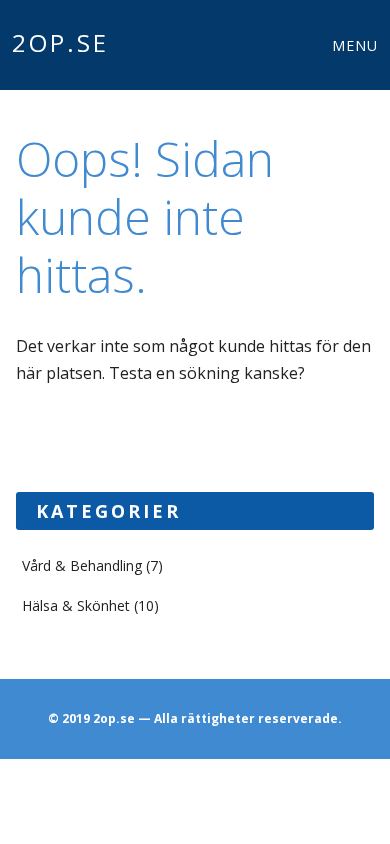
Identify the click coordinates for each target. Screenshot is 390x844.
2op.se (60, 42)
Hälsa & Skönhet (76, 605)
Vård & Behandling (82, 565)
